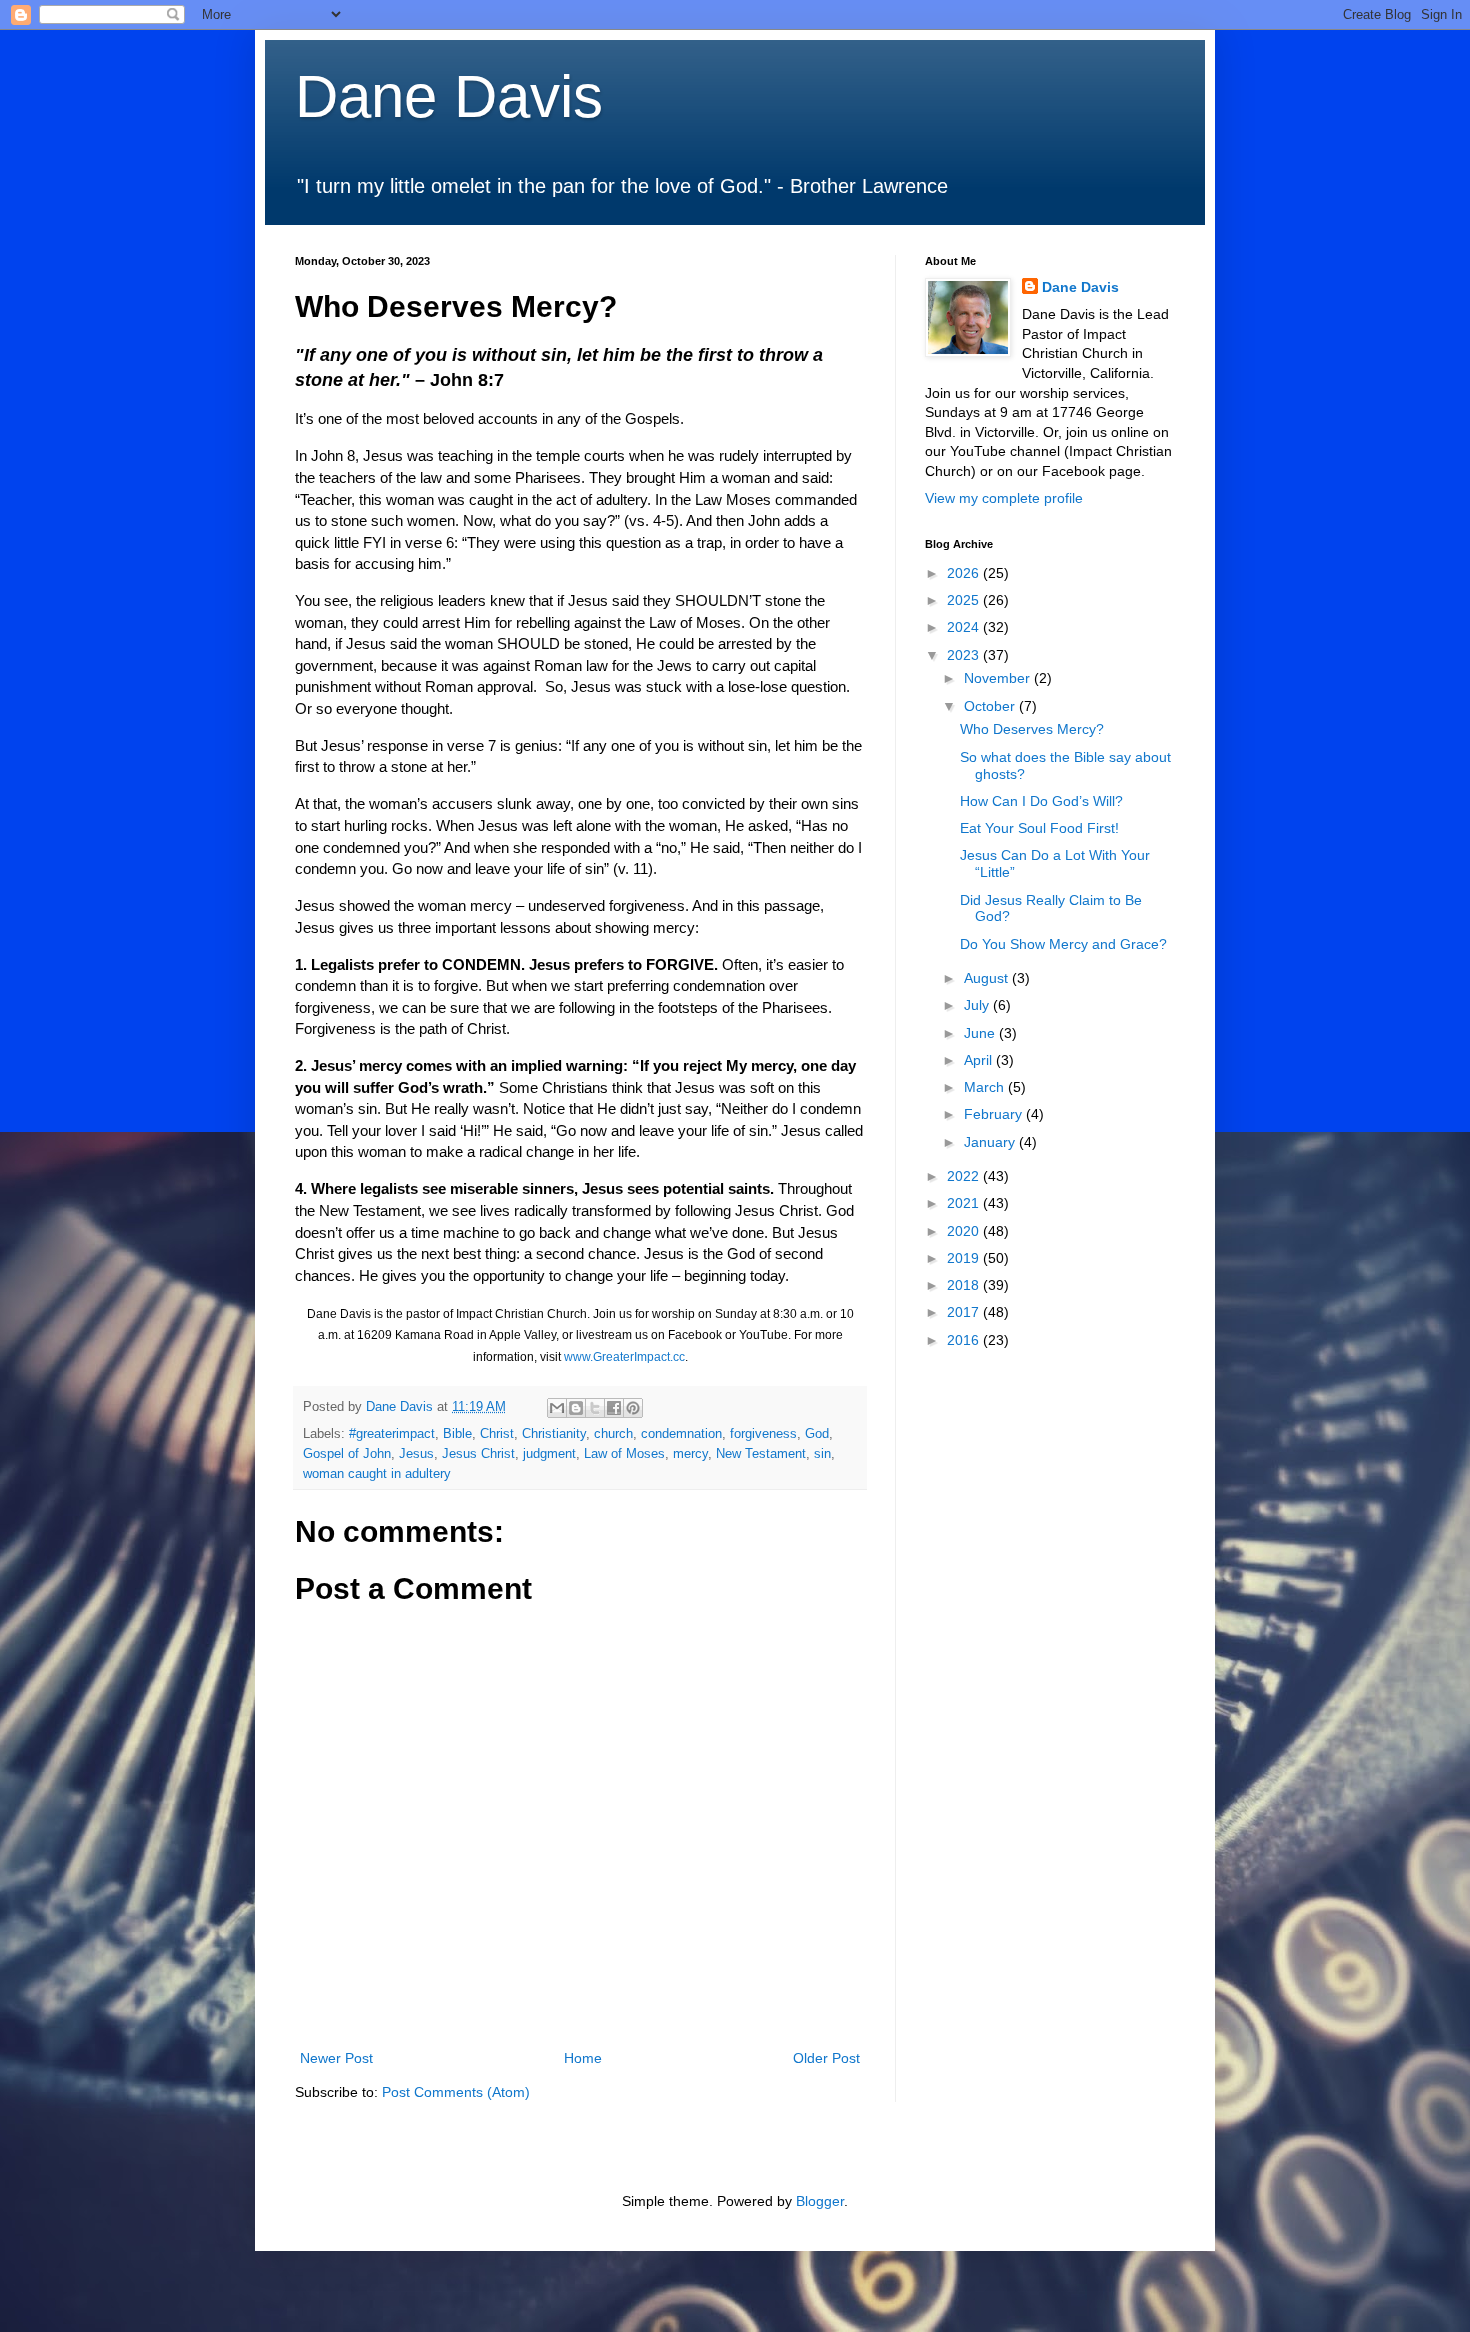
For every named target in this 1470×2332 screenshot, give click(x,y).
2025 (965, 600)
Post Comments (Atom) (456, 2092)
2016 (965, 1340)
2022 (965, 1176)
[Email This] (557, 1408)
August (988, 978)
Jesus (416, 1454)
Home (583, 2058)
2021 (965, 1203)
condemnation (681, 1434)
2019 (965, 1258)
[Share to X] (595, 1408)
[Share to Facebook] (614, 1408)
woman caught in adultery (377, 1474)
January (991, 1142)
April (980, 1060)
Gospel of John (347, 1454)
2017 (965, 1312)
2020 (965, 1231)
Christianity (554, 1434)
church (613, 1434)
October (991, 706)
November (999, 678)
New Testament (761, 1454)
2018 (965, 1285)
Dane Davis (449, 96)
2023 (965, 655)
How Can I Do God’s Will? (1041, 801)
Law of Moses (624, 1454)
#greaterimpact (392, 1434)
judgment (549, 1454)
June (981, 1033)
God (817, 1434)
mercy (690, 1454)
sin (822, 1454)
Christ (497, 1434)
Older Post (826, 2058)
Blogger (820, 2201)
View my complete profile (1004, 498)
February (995, 1114)
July (978, 1005)
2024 (965, 627)
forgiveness (763, 1434)
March (986, 1087)
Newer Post (336, 2058)
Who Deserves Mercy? (1032, 729)
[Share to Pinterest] (633, 1408)
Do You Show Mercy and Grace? (1063, 944)
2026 (965, 573)
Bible (457, 1434)
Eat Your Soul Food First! (1039, 828)
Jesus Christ (478, 1454)
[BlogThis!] (576, 1408)
